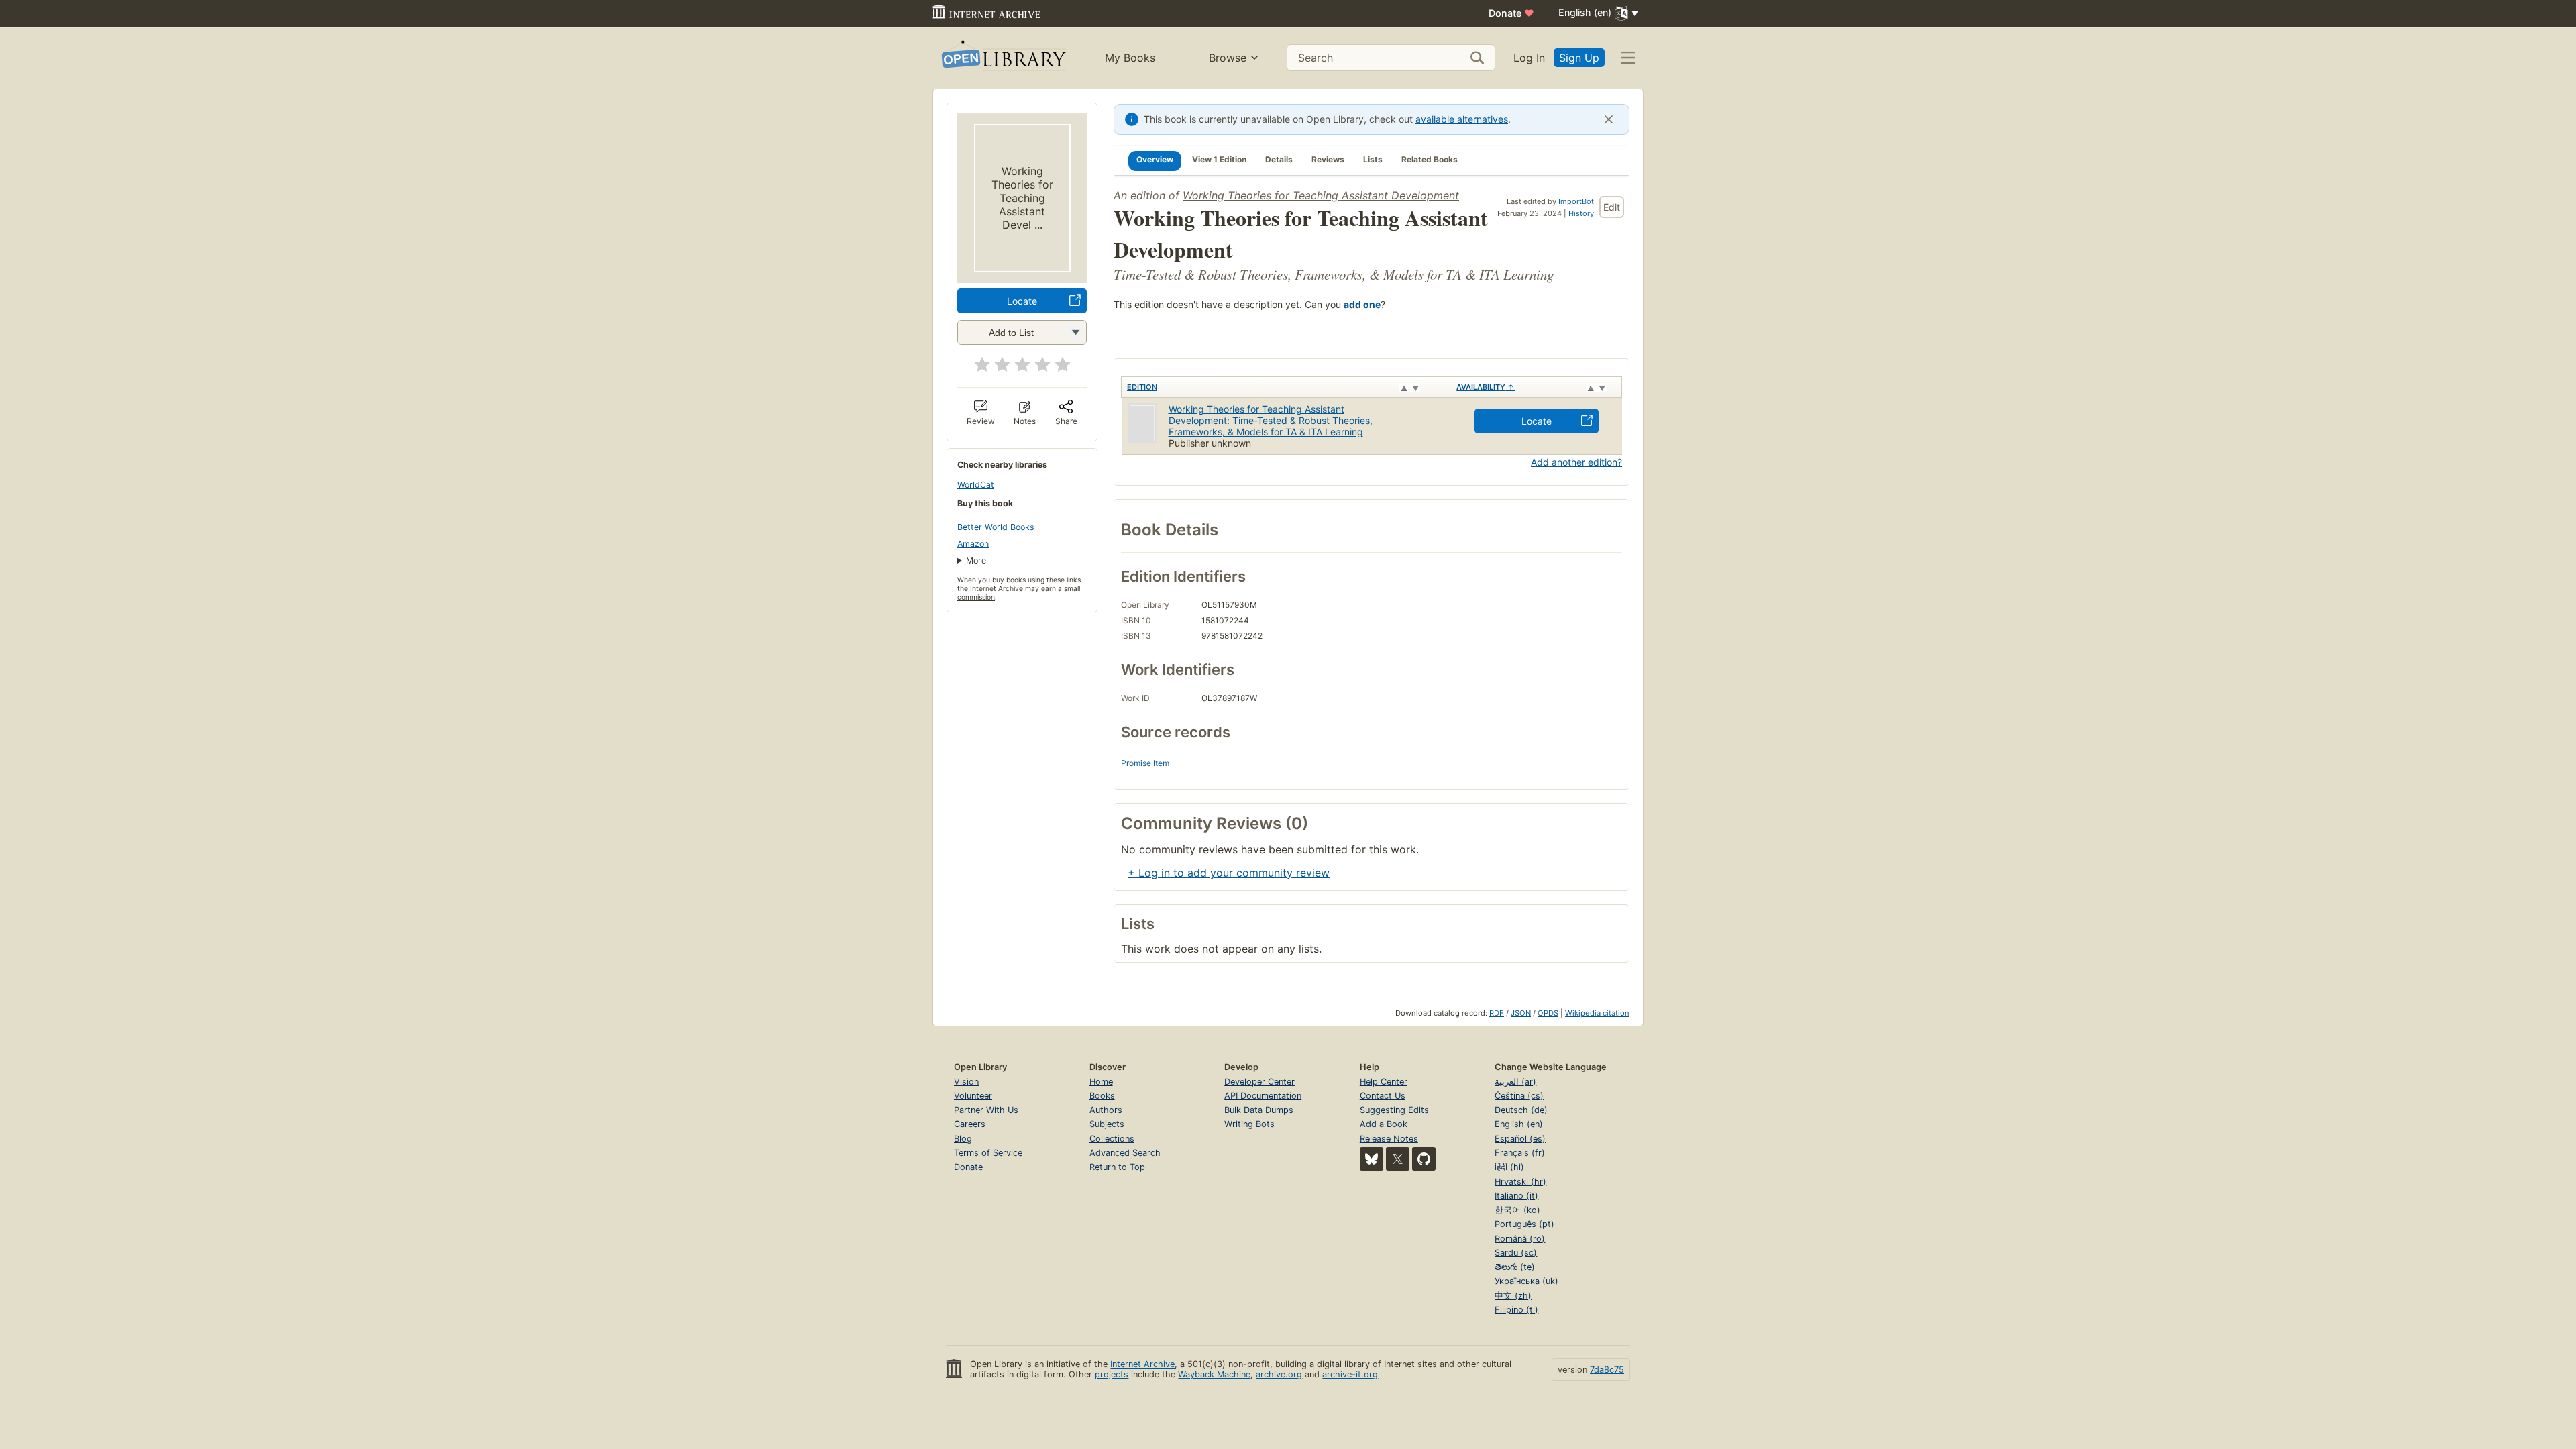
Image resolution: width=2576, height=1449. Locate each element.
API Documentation (1263, 1096)
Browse (1228, 58)
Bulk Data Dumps (1259, 1110)
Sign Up (1579, 58)
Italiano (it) (1516, 1196)
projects (1112, 1374)
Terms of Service (988, 1153)
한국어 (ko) (1517, 1210)
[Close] (1609, 119)
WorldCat (976, 485)
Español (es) (1520, 1139)
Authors (1106, 1110)
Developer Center (1259, 1082)
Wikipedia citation (1597, 1013)
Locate (1022, 301)
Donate (1511, 13)
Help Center (1384, 1082)
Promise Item (1145, 763)
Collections (1112, 1139)
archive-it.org (1350, 1374)
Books (1102, 1096)
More (976, 560)
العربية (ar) (1515, 1082)
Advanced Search (1125, 1153)
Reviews (1328, 159)
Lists (1373, 159)
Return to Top (1117, 1167)
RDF (1497, 1013)
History (1581, 213)
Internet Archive (1142, 1364)
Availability (1486, 387)
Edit (1612, 207)
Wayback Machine (1214, 1374)
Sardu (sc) (1516, 1253)
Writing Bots (1249, 1124)
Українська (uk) (1526, 1281)
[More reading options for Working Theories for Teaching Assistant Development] (1075, 332)
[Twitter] (1398, 1159)
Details (1279, 159)
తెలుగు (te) (1515, 1267)
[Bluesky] (1372, 1159)
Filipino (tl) (1516, 1310)
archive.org (1279, 1374)
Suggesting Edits (1394, 1110)
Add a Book (1384, 1124)
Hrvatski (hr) (1520, 1182)
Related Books (1430, 159)
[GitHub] (1424, 1159)
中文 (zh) (1513, 1296)
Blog (963, 1139)
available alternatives (1462, 119)
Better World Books (996, 527)
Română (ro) (1520, 1239)
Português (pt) (1524, 1224)
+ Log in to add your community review (1229, 873)
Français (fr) (1520, 1153)
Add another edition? (1576, 462)
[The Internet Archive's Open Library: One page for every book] (1003, 58)
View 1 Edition (1219, 159)
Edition (1142, 387)
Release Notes (1389, 1139)
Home (1101, 1082)
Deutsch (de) (1521, 1110)
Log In (1529, 58)
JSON (1521, 1013)
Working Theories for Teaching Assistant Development (1321, 195)
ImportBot (1576, 201)
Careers (970, 1124)
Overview (1155, 159)
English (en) (1519, 1124)
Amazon (973, 544)
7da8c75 (1607, 1370)
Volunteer (973, 1096)
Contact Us (1383, 1096)
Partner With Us (986, 1110)
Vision (966, 1082)
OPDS (1548, 1013)
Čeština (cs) (1519, 1096)
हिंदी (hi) (1509, 1167)
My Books (1130, 58)
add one (1362, 304)
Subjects (1107, 1124)
